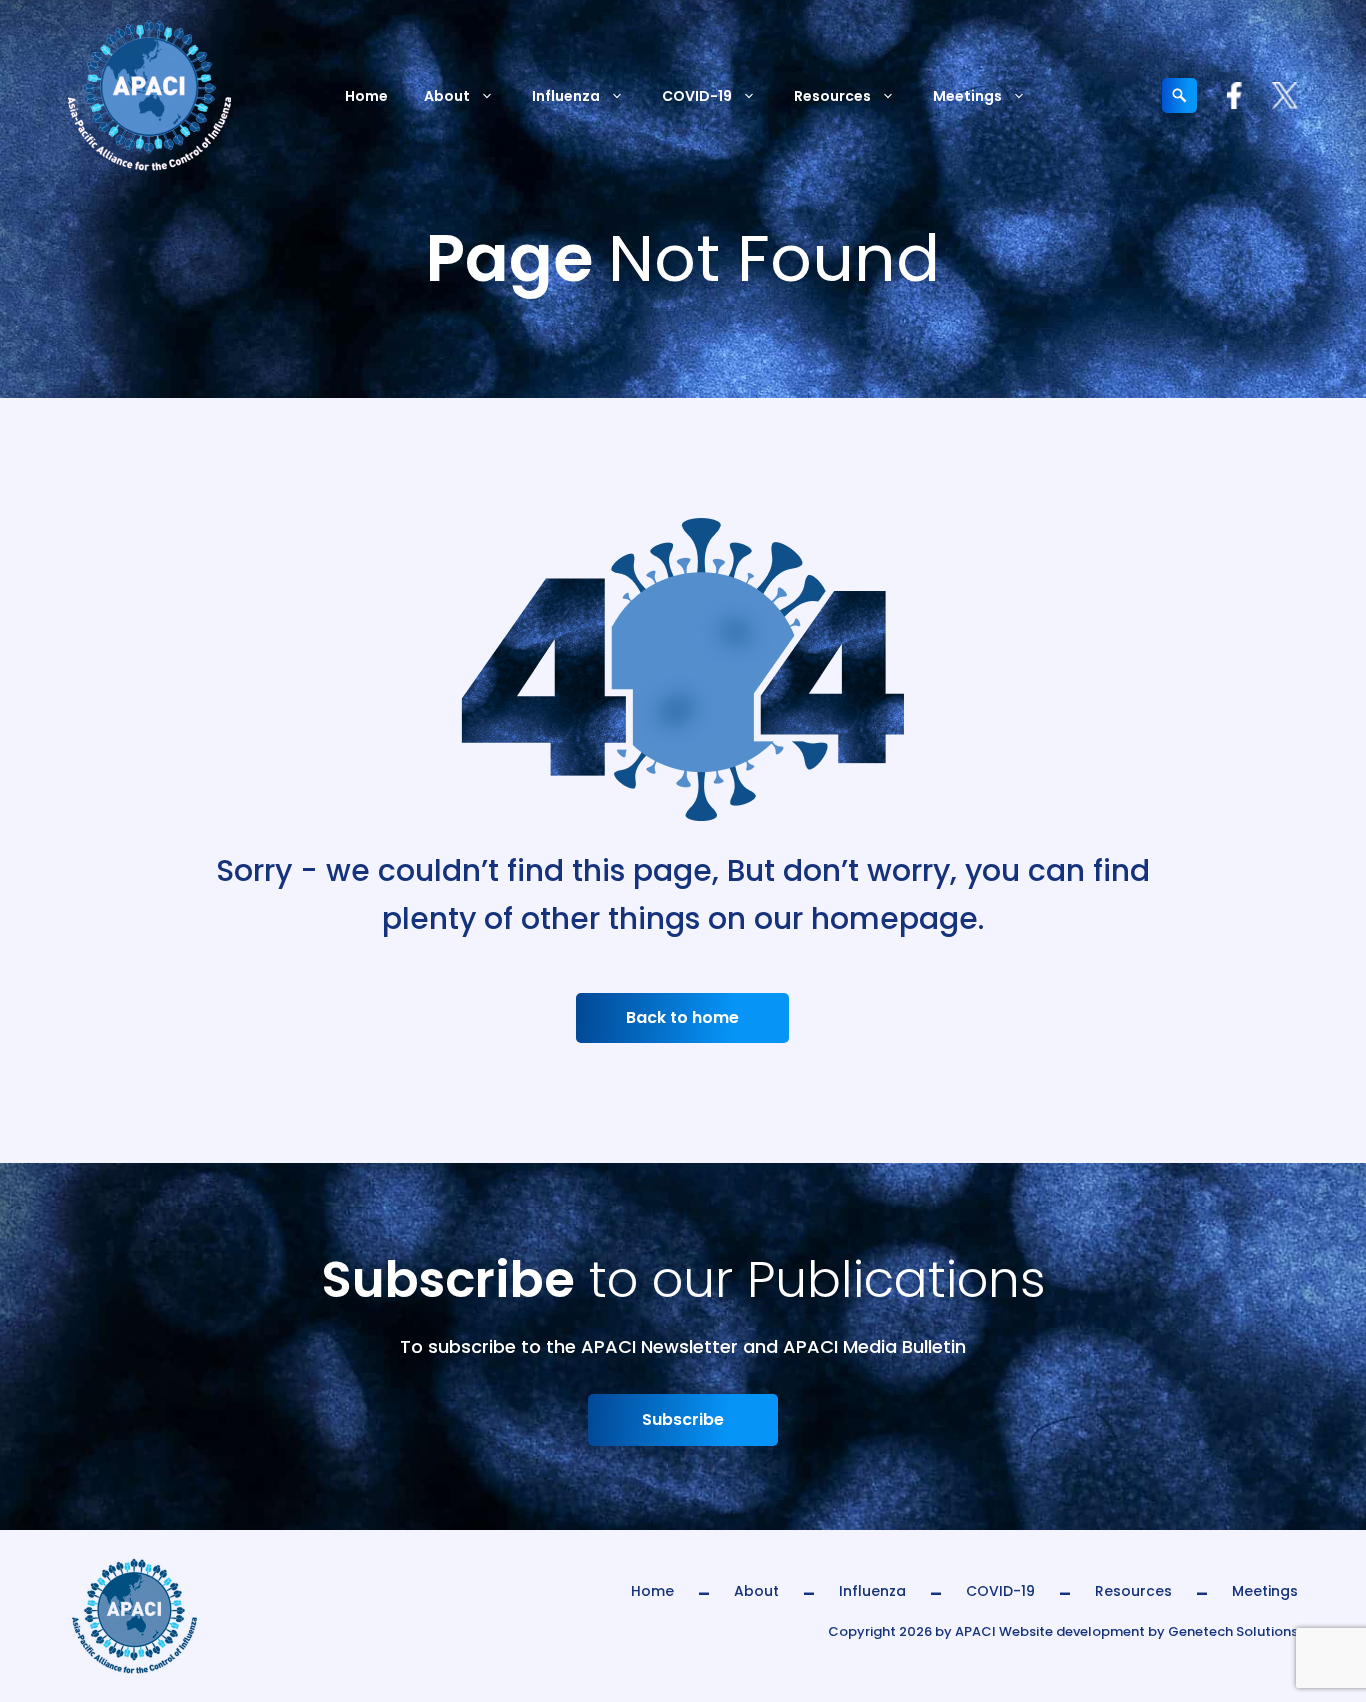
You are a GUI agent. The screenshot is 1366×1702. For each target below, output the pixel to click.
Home (366, 96)
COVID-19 (697, 96)
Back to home (682, 1017)
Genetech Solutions (1233, 1631)
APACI (975, 1631)
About (447, 96)
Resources (832, 96)
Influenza (566, 96)
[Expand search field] (1179, 95)
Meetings (967, 96)
